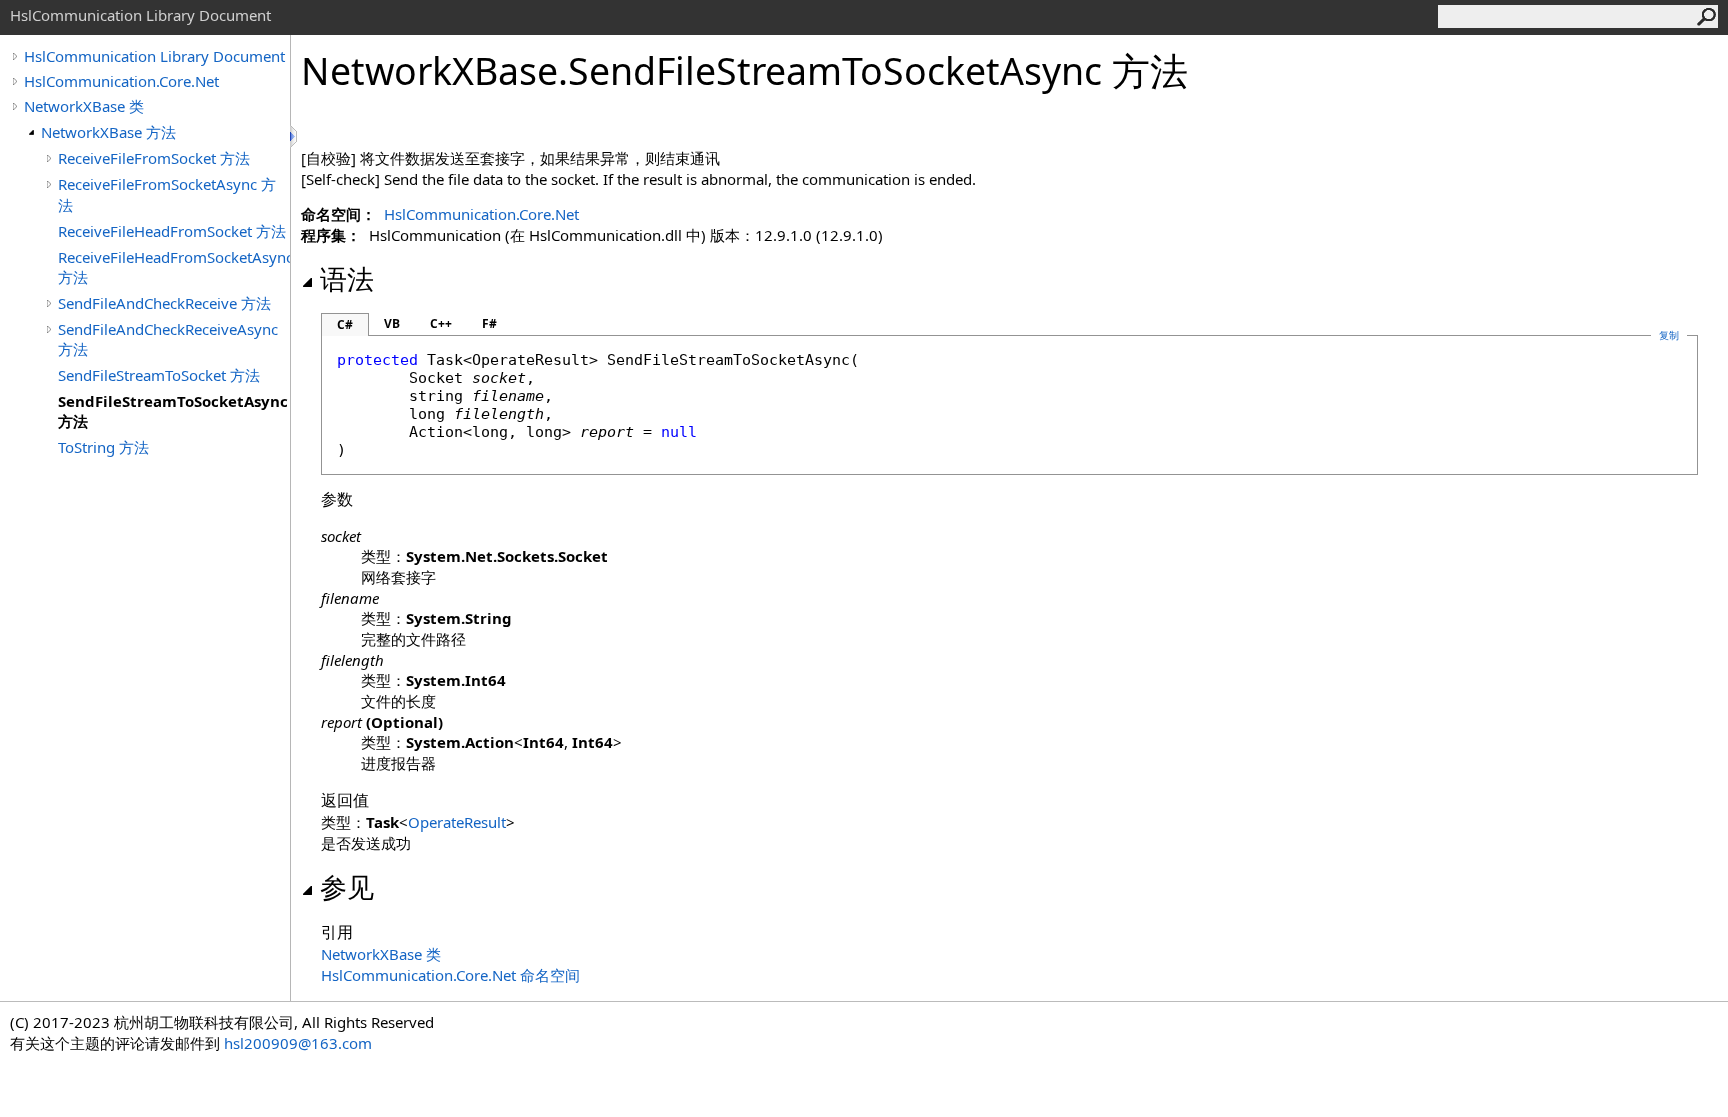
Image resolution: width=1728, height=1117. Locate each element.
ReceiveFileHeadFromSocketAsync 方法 (174, 267)
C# (345, 324)
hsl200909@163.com (298, 1043)
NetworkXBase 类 (84, 106)
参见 (347, 887)
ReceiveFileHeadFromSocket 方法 (172, 231)
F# (489, 323)
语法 (347, 279)
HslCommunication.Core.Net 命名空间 (450, 975)
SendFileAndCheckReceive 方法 (164, 303)
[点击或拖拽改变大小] (295, 136)
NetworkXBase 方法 (108, 132)
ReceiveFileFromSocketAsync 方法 (167, 194)
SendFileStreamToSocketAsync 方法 (173, 411)
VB (392, 323)
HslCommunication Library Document (154, 56)
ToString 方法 (103, 447)
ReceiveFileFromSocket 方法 (154, 158)
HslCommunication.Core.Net (121, 81)
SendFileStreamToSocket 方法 (159, 375)
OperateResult (457, 822)
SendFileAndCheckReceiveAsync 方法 (168, 339)
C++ (441, 323)
